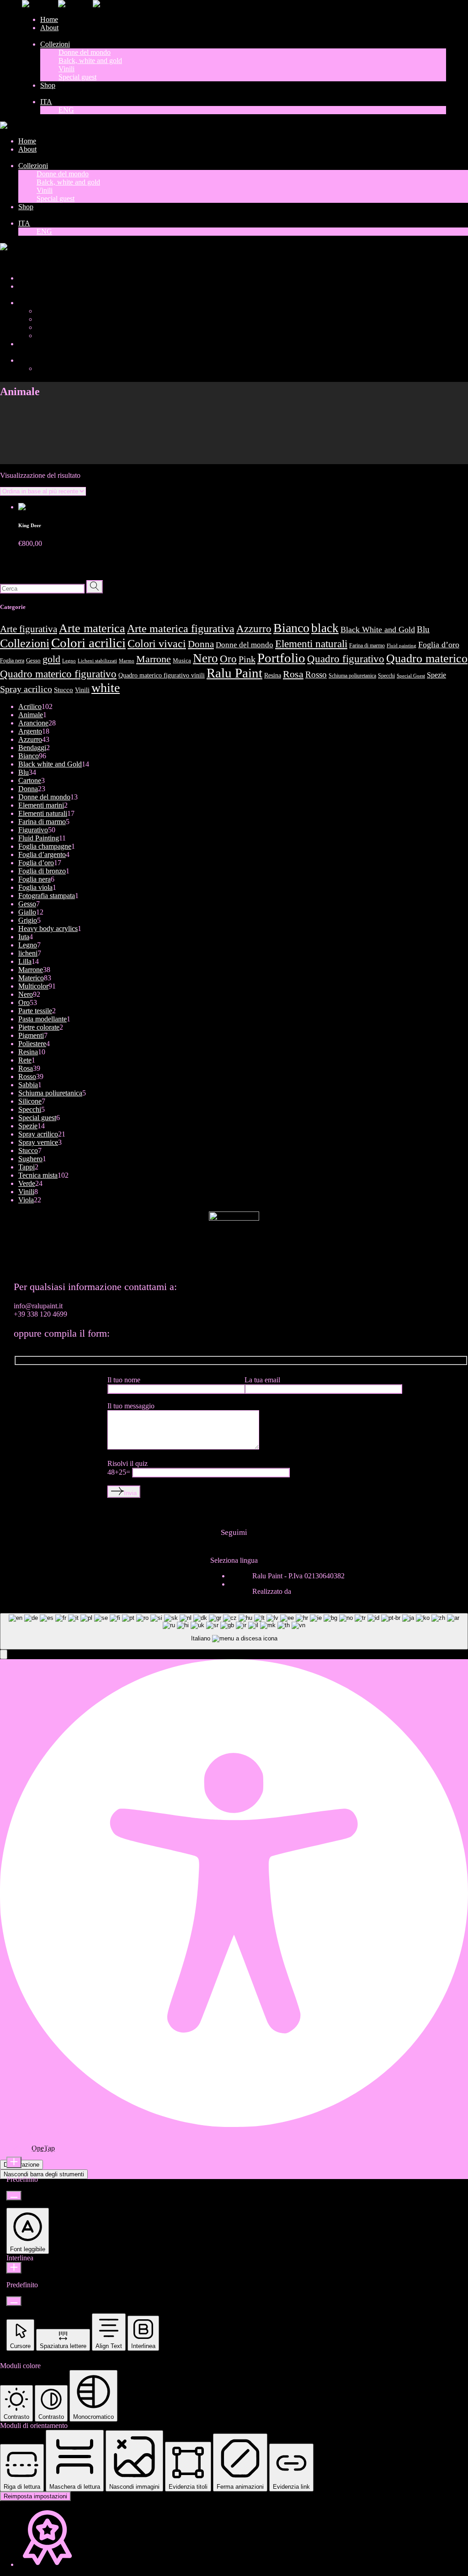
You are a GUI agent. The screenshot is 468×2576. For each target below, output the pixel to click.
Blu (423, 629)
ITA (6, 262)
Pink (247, 659)
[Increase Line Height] (14, 2268)
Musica (182, 661)
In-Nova (305, 1591)
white (106, 688)
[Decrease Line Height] (14, 2301)
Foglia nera (12, 661)
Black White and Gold (378, 629)
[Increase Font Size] (14, 2162)
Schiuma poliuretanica (352, 676)
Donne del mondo (245, 645)
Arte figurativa (29, 629)
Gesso (33, 661)
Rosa (293, 674)
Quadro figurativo (346, 659)
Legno (69, 661)
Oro (228, 659)
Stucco (64, 690)
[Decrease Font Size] (14, 2196)
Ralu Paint (234, 673)
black (325, 628)
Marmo (127, 661)
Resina (273, 675)
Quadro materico (427, 658)
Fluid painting (402, 646)
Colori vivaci (157, 644)
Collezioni (25, 643)
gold (51, 659)
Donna (201, 644)
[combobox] (234, 1632)
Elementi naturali (311, 644)
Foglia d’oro (439, 645)
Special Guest (411, 676)
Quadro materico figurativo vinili (162, 675)
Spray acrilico (26, 689)
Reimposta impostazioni (35, 2496)
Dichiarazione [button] (21, 2165)
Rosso (316, 674)
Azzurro (254, 629)
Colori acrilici (88, 643)
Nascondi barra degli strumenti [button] (44, 2174)
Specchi (386, 676)
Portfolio (281, 658)
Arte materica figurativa (181, 628)
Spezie (436, 675)
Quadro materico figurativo (58, 674)
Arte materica (92, 628)
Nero (205, 658)
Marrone (154, 659)
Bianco (291, 628)
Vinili (82, 690)
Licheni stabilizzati (97, 661)
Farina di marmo (367, 645)
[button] (4, 1654)
